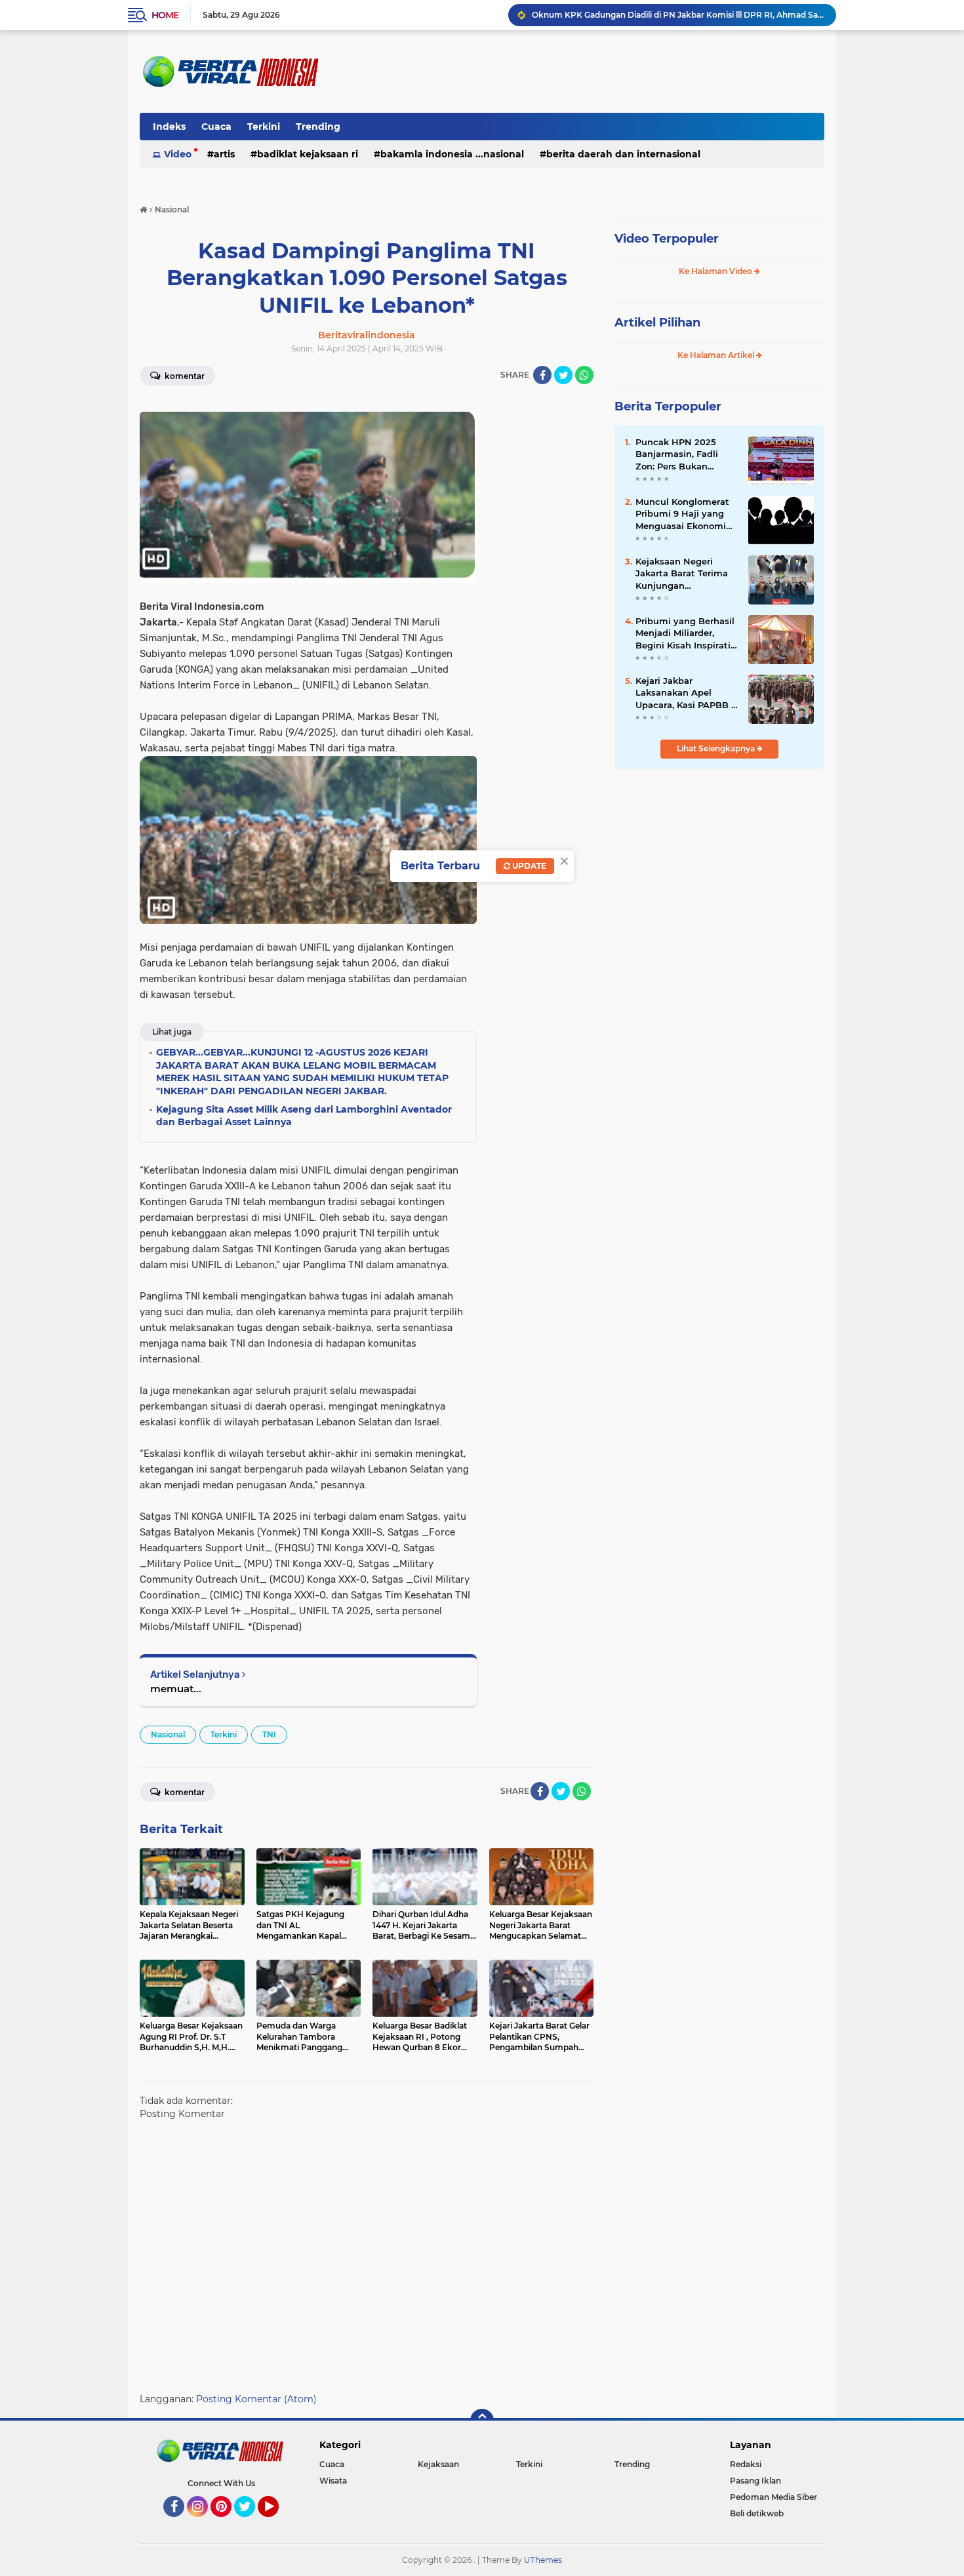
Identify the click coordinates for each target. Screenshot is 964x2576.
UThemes (543, 2560)
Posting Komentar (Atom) (256, 2399)
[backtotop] (482, 2421)
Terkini (264, 127)
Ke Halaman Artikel (717, 355)
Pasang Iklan (755, 2481)
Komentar (184, 376)
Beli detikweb (757, 2513)
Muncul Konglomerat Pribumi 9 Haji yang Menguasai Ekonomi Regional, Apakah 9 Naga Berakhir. (682, 514)
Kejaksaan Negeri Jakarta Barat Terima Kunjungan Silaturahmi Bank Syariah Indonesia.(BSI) (686, 574)
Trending (318, 127)
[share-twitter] (563, 375)
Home (165, 15)
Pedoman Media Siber (773, 2497)
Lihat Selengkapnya (717, 748)
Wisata (333, 2481)
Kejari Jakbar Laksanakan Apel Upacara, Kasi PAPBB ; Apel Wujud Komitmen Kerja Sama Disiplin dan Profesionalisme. (685, 693)
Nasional (168, 1734)
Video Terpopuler (667, 239)
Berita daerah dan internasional (623, 154)
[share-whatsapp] (584, 375)
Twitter (251, 2523)
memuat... (176, 1689)
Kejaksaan (438, 2464)
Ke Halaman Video (716, 271)
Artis (224, 154)
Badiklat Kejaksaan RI (308, 154)
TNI (269, 1734)
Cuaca (216, 127)
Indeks (169, 127)
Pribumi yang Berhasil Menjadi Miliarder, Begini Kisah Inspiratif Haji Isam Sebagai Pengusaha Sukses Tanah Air (685, 633)
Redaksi (746, 2464)
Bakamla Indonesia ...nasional (452, 154)
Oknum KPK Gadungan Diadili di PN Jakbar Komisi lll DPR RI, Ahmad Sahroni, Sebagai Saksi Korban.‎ (678, 15)
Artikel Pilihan (657, 323)
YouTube (277, 2523)
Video (178, 154)
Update (528, 866)
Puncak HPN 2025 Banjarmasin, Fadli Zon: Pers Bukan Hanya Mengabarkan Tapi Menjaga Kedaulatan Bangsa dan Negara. (682, 454)
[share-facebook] (542, 375)
